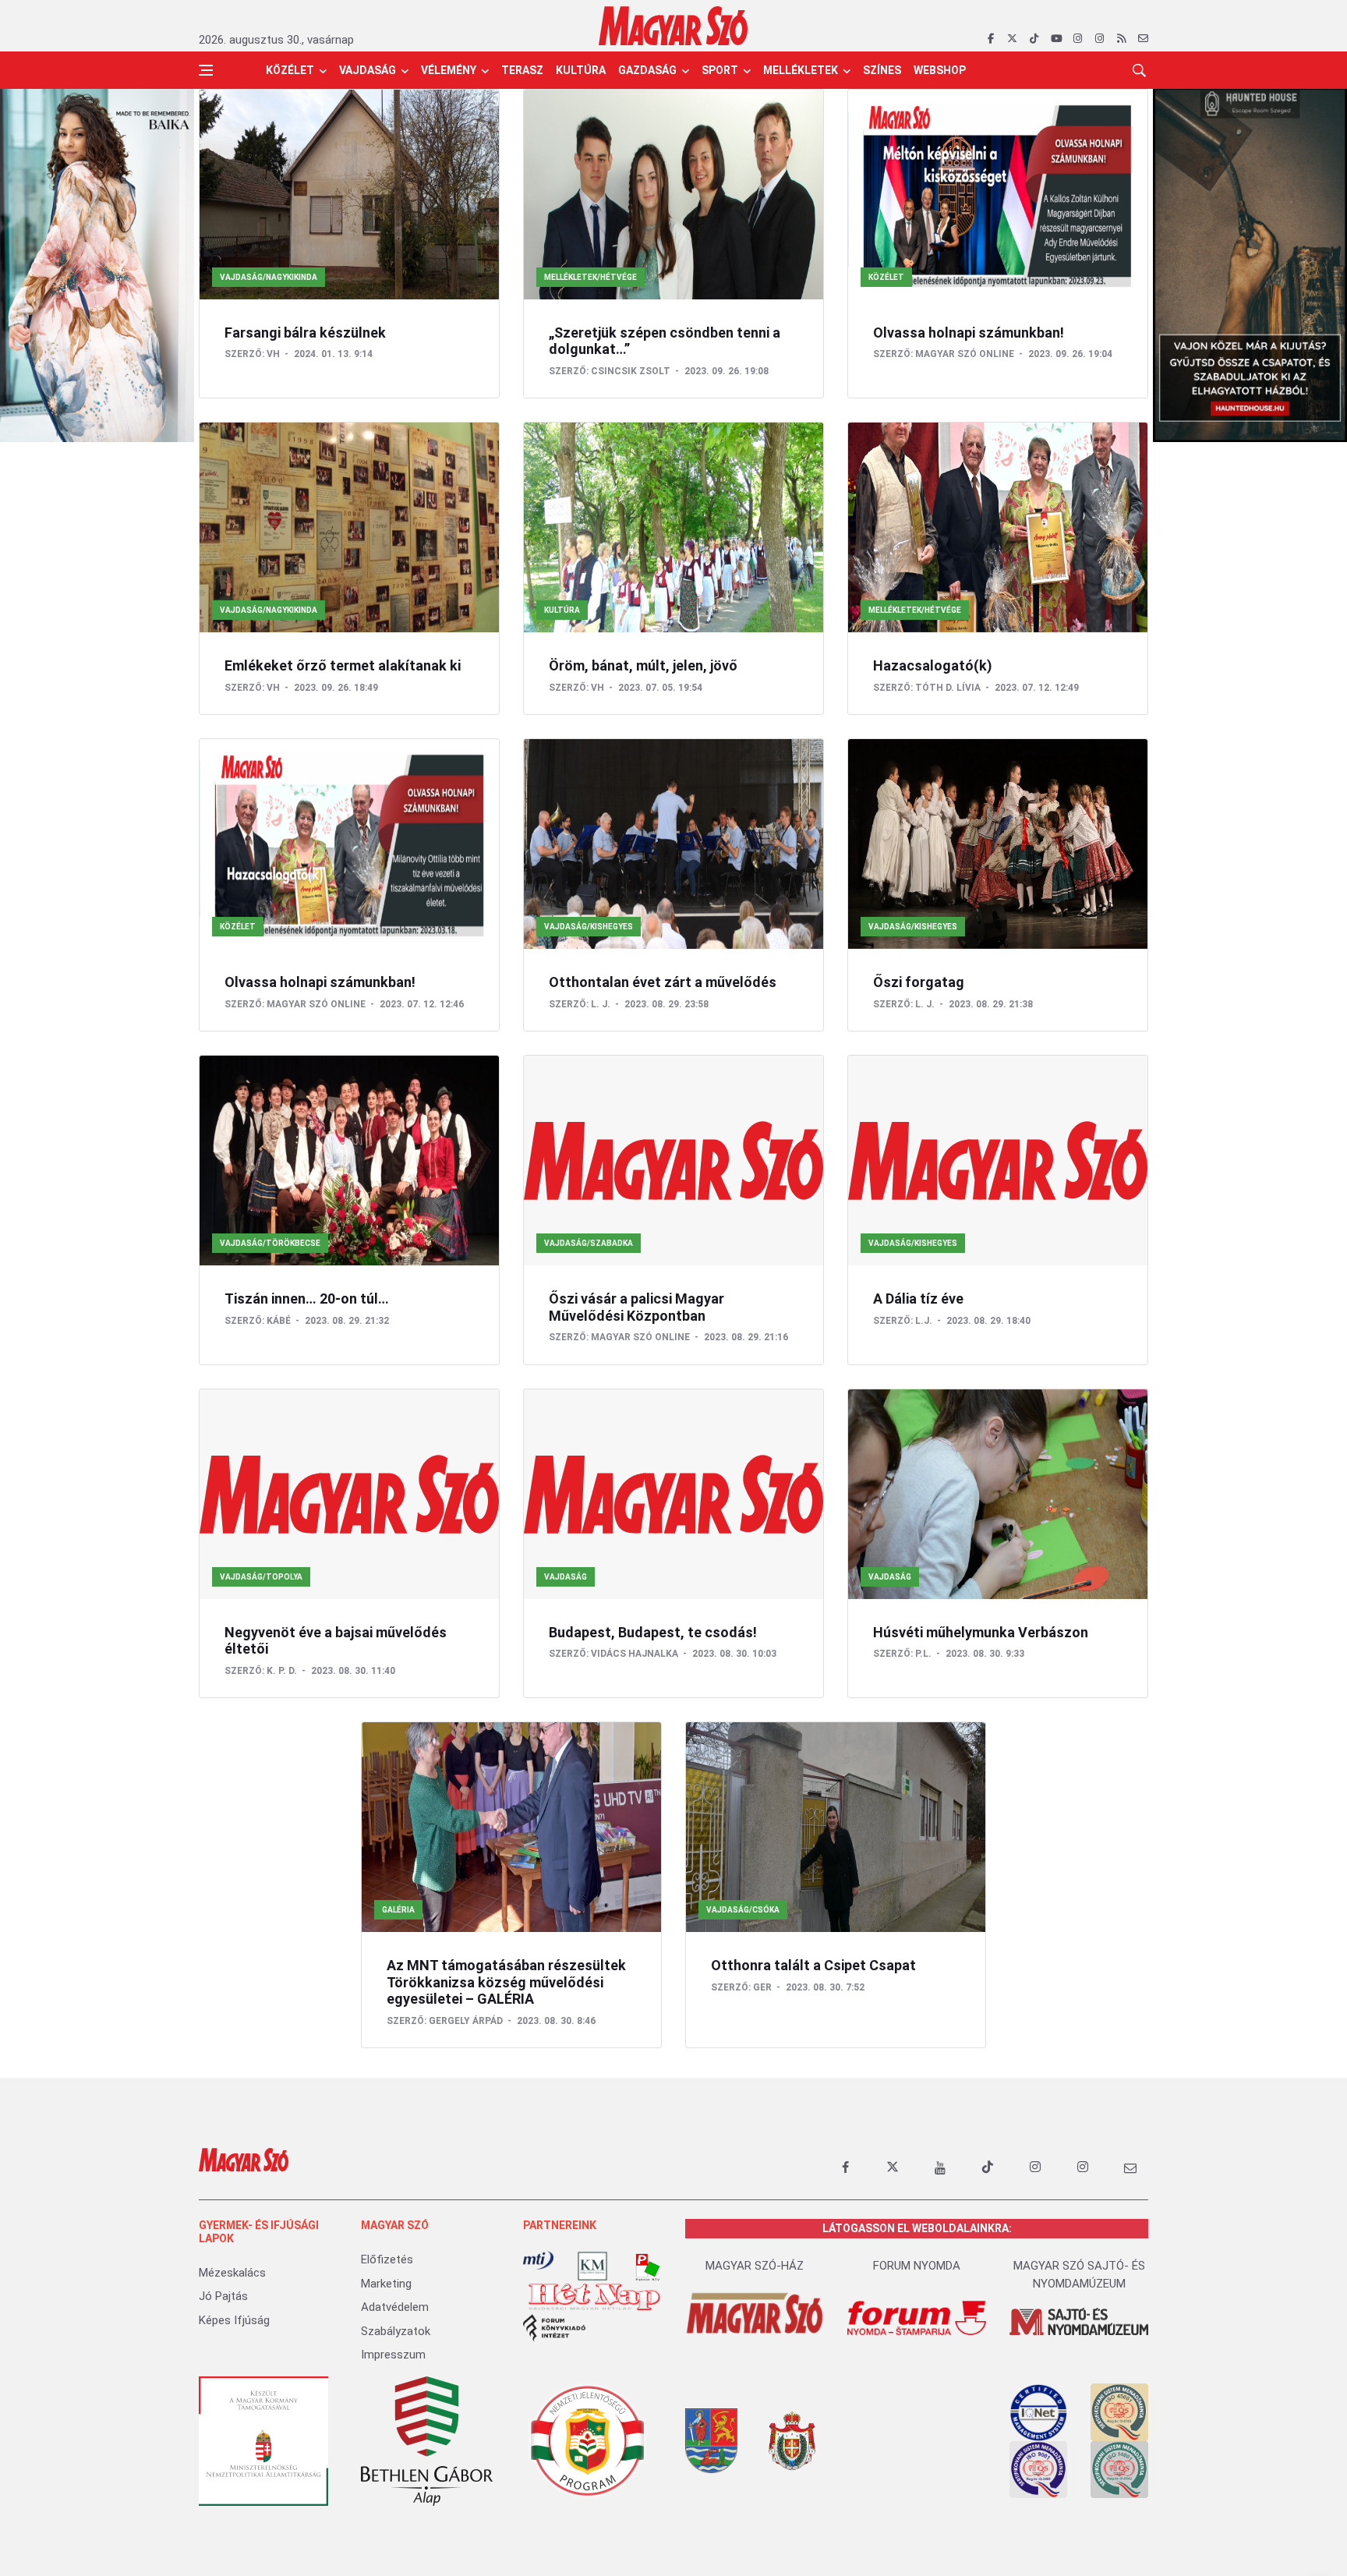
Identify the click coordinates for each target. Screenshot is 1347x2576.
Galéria (398, 1910)
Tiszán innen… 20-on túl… (307, 1299)
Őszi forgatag (919, 982)
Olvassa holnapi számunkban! (969, 333)
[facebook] (990, 39)
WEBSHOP (940, 70)
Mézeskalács (232, 2273)
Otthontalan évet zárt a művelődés (663, 982)
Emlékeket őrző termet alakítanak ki (343, 665)
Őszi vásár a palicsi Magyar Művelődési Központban (636, 1307)
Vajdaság (368, 70)
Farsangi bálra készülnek (305, 333)
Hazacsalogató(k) (933, 665)
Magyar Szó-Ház (755, 2266)
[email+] (1130, 2167)
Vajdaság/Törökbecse (270, 1243)
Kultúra (581, 70)
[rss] (1121, 39)
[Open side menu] (206, 70)
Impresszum (393, 2355)
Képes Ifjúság (234, 2320)
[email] (1143, 39)
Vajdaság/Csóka (743, 1910)
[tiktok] (1034, 39)
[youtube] (1056, 39)
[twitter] (1012, 39)
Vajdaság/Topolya (261, 1577)
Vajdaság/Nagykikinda (269, 277)
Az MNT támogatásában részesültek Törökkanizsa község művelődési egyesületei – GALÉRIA (506, 1982)
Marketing (386, 2284)
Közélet (290, 70)
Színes (882, 70)
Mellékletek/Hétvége (590, 277)
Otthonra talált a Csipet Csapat (813, 1965)
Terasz (522, 70)
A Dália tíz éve (918, 1299)
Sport (720, 70)
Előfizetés (387, 2259)
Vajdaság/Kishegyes (589, 927)
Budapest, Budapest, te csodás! (653, 1632)
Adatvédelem (395, 2307)
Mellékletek (801, 70)
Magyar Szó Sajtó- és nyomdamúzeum (1079, 2275)
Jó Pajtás (223, 2296)
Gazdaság (647, 70)
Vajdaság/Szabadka (589, 1243)
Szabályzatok (396, 2331)
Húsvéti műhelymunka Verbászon (981, 1632)
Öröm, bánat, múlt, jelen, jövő (643, 665)
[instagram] (1078, 39)
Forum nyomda (917, 2266)
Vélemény (449, 70)
